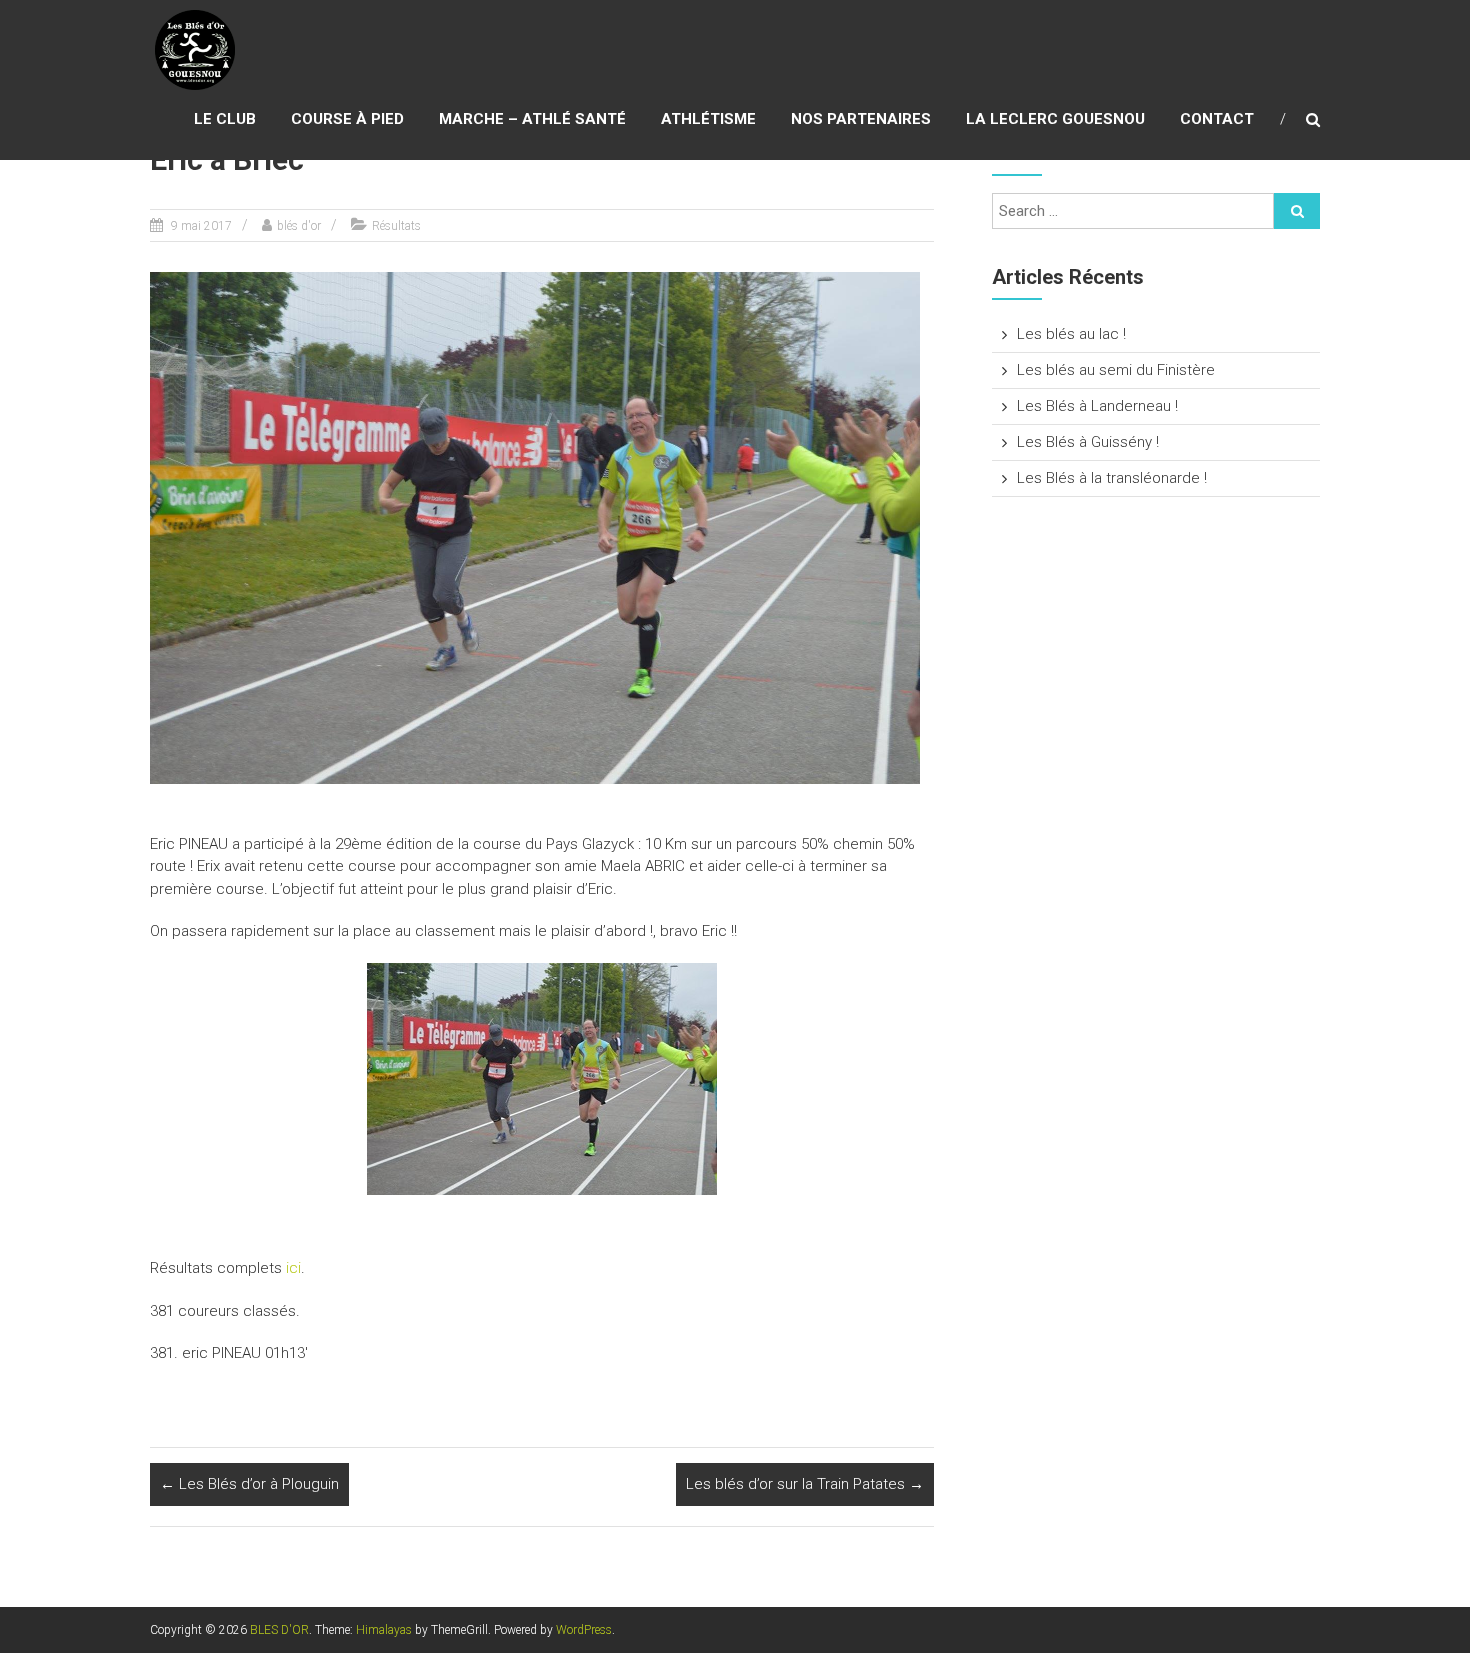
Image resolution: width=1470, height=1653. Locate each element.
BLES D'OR (279, 1630)
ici (293, 1268)
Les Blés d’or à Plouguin (249, 1484)
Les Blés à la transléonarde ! (1112, 478)
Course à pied (347, 119)
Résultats (396, 226)
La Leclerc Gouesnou (1055, 119)
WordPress (584, 1630)
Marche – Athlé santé (532, 119)
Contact (1217, 119)
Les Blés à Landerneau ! (1097, 406)
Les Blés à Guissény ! (1088, 442)
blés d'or (299, 226)
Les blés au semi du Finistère (1116, 370)
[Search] (1297, 211)
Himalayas (384, 1630)
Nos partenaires (861, 119)
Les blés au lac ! (1071, 334)
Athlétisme (708, 119)
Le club (225, 119)
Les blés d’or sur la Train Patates (805, 1484)
